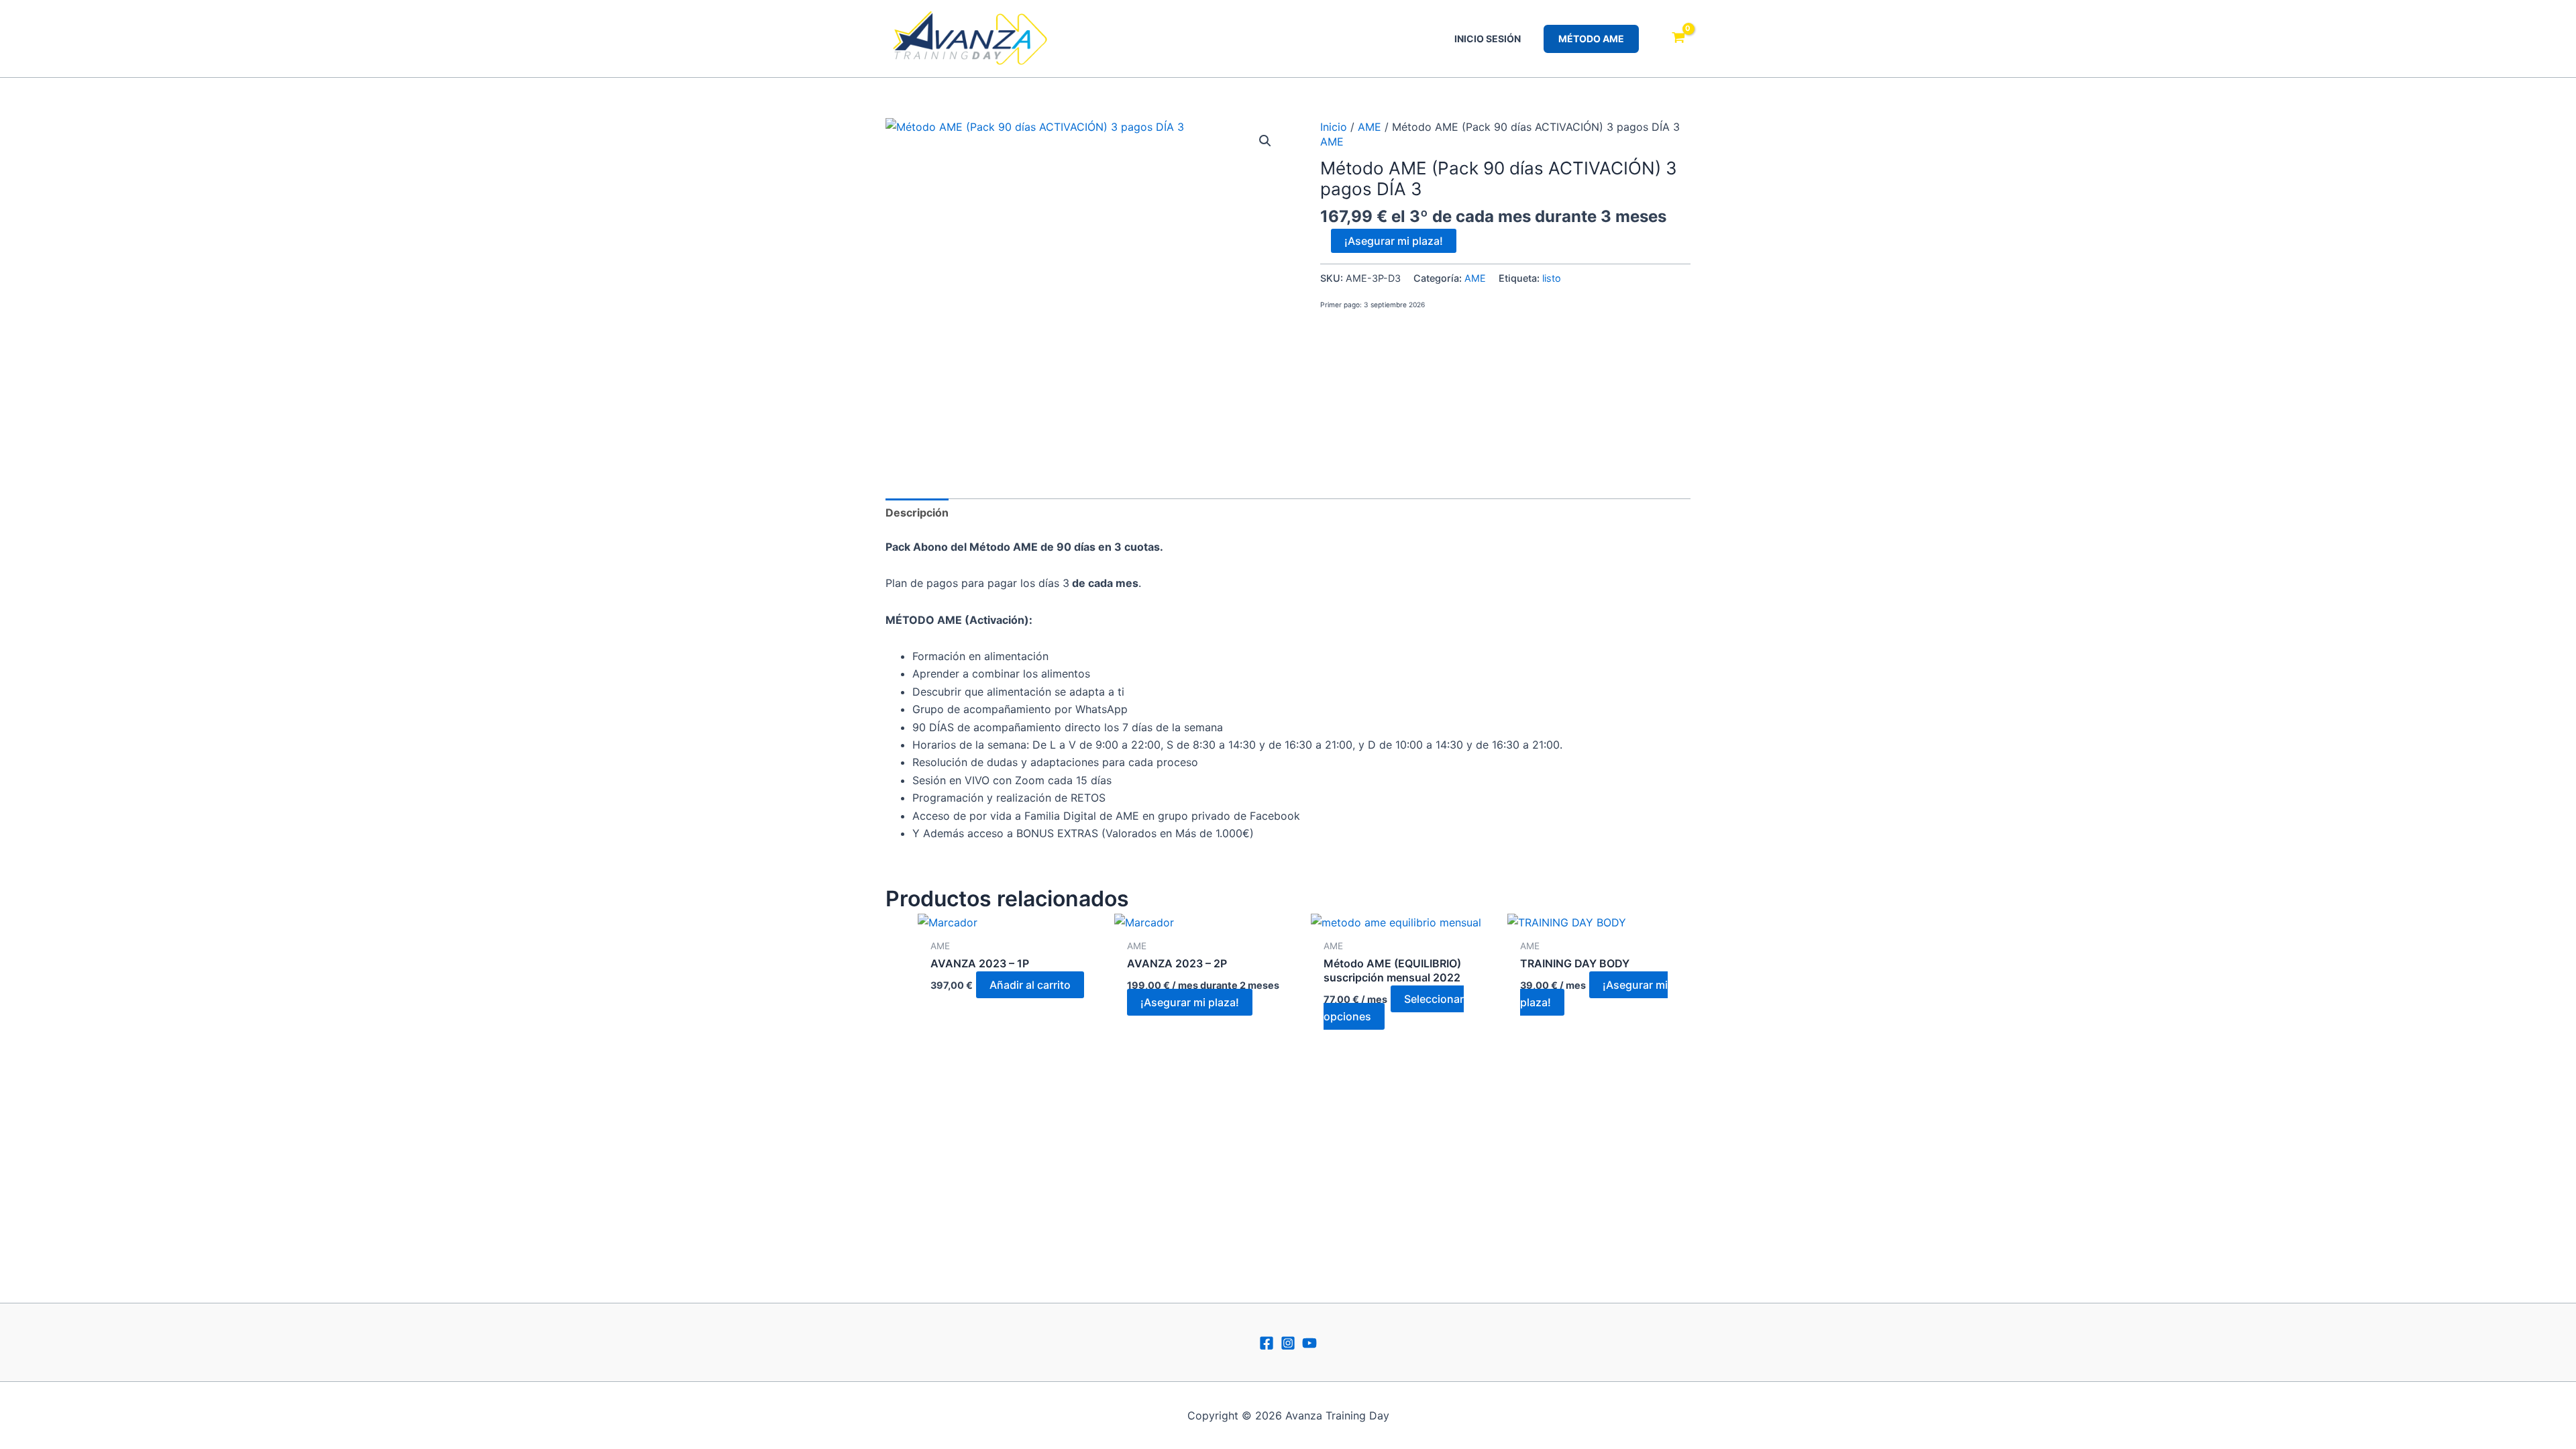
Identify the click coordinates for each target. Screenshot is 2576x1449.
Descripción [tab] (917, 513)
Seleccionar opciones (1394, 1008)
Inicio (1334, 127)
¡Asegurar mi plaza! (1394, 241)
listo (1552, 278)
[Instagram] (1288, 1343)
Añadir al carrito (1030, 985)
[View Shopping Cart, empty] (1678, 39)
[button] (1591, 39)
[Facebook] (1267, 1343)
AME (1370, 127)
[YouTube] (1309, 1343)
